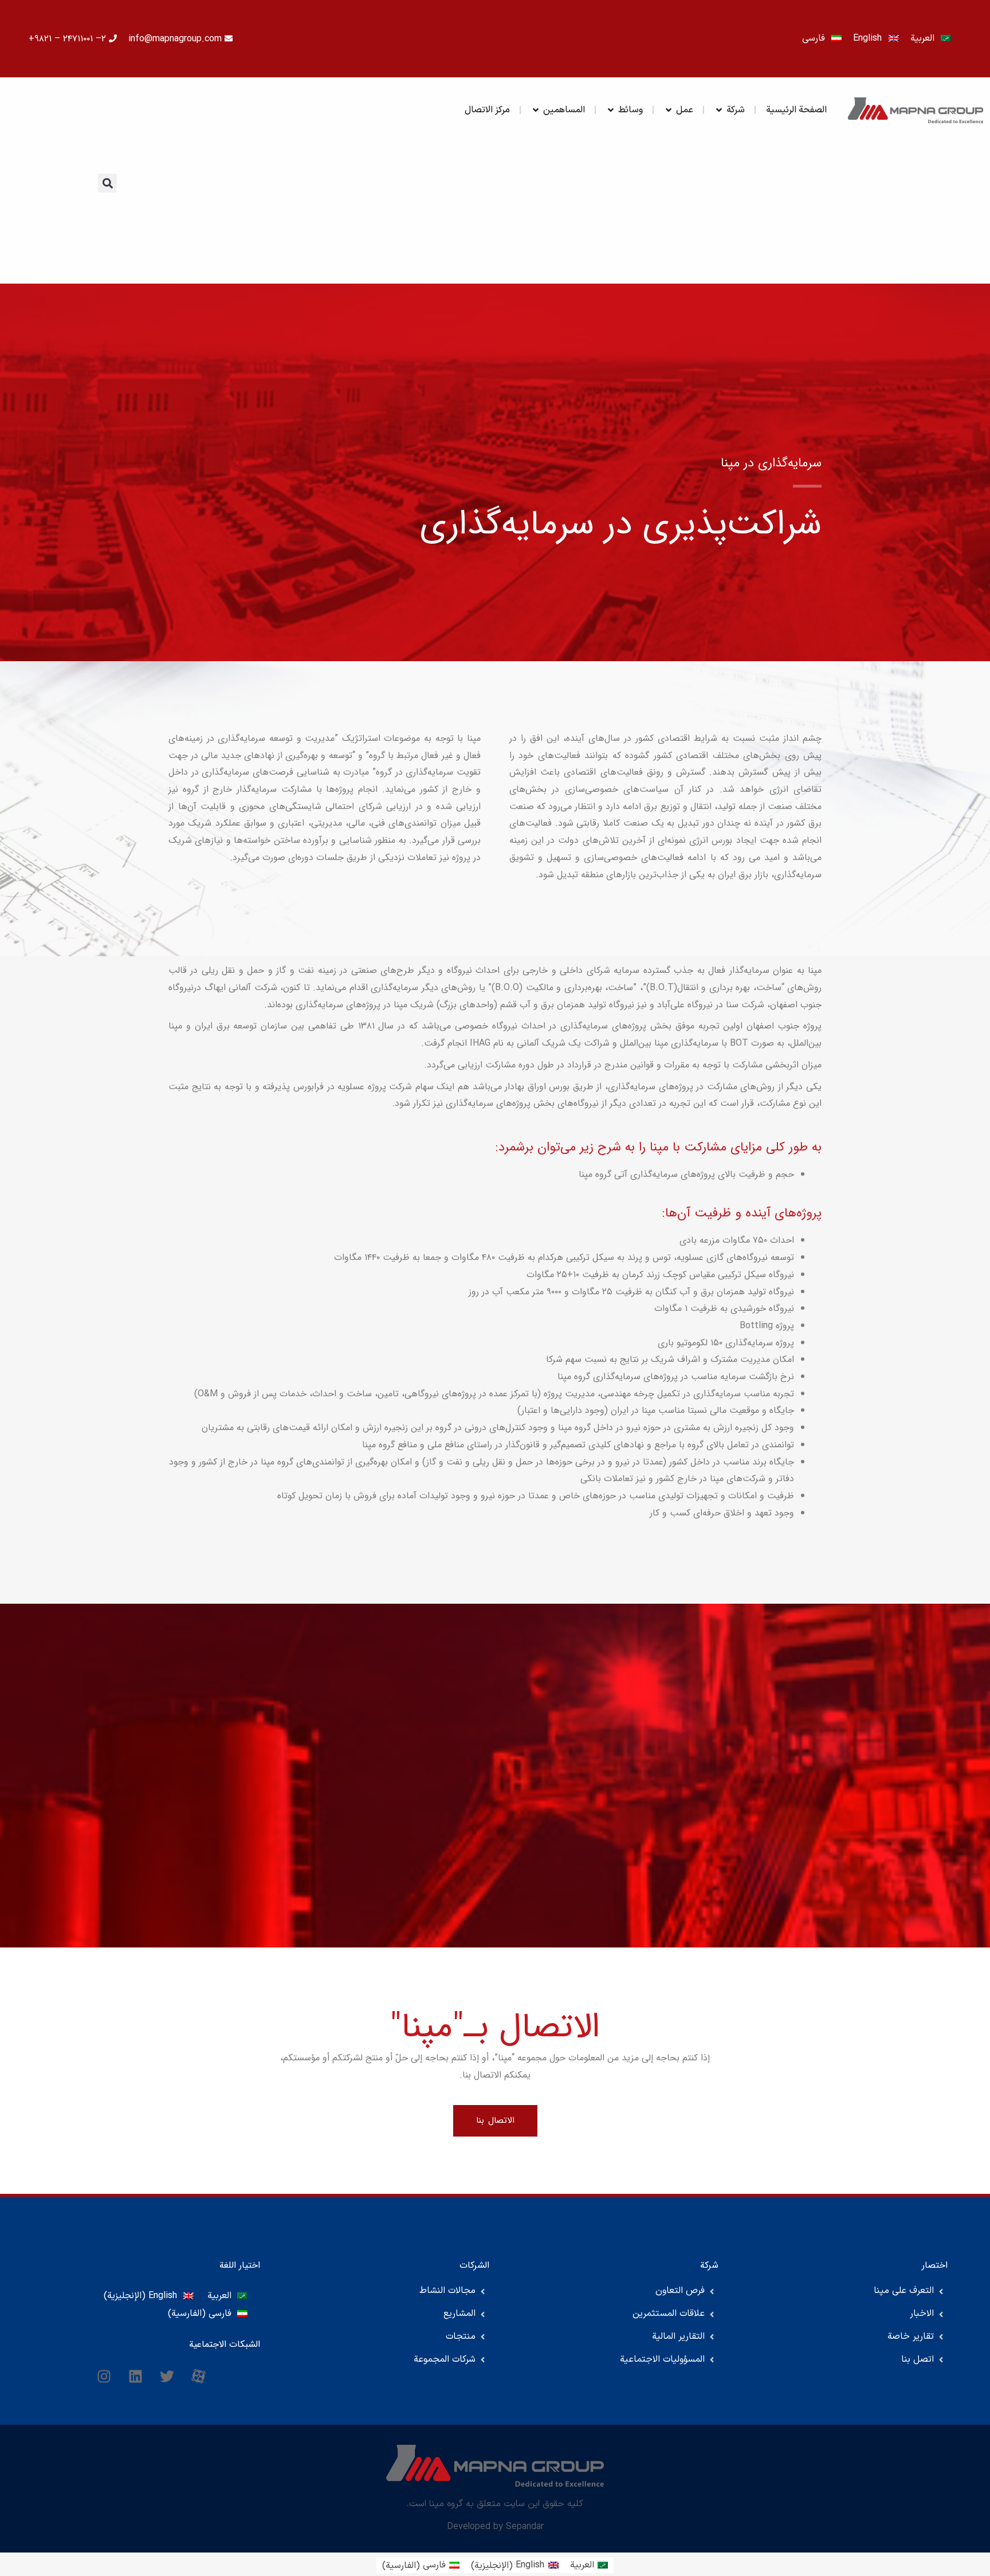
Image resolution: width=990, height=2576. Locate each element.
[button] (107, 183)
